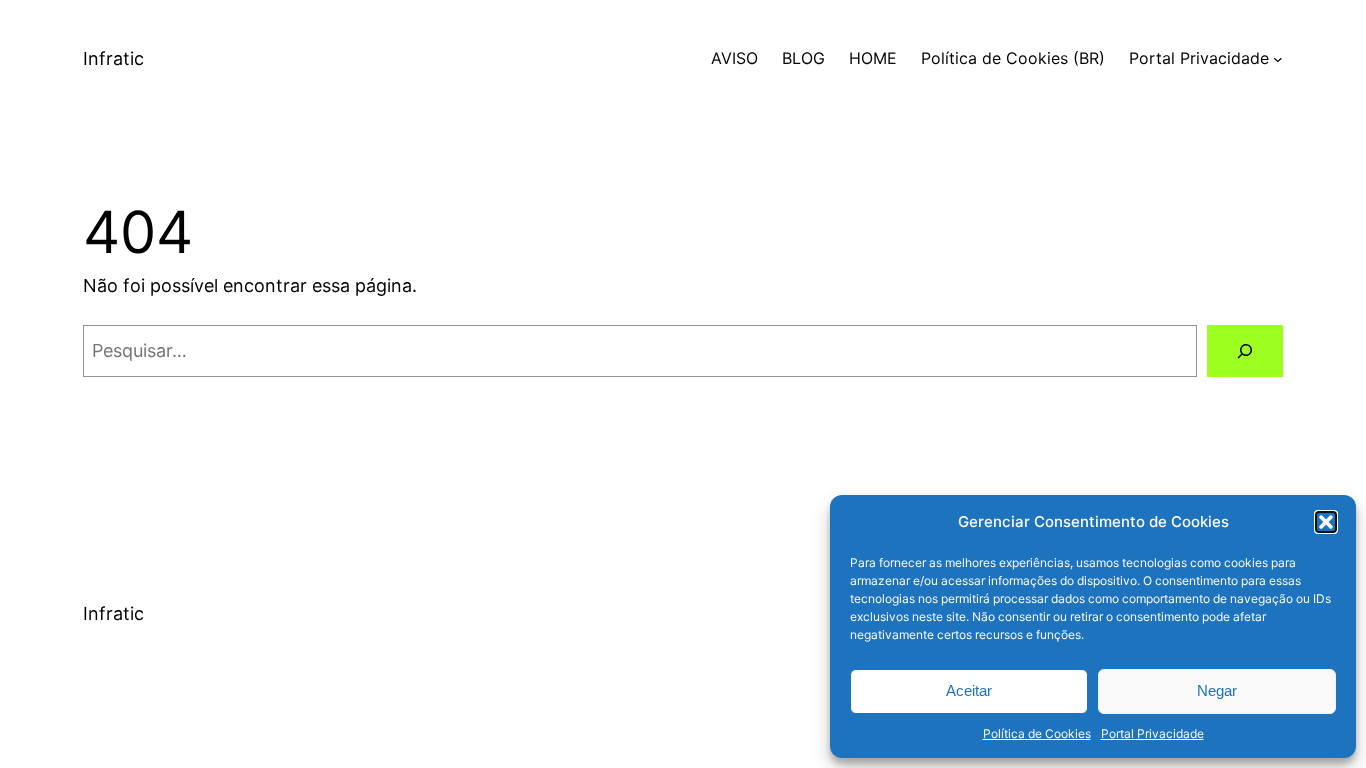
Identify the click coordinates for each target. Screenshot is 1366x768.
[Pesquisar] (1245, 351)
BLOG (803, 58)
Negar (1217, 690)
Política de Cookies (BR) (1013, 58)
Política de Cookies (1037, 733)
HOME (873, 58)
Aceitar (969, 690)
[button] (1326, 522)
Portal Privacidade (1152, 733)
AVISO (734, 58)
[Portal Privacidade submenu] (1278, 59)
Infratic (113, 58)
